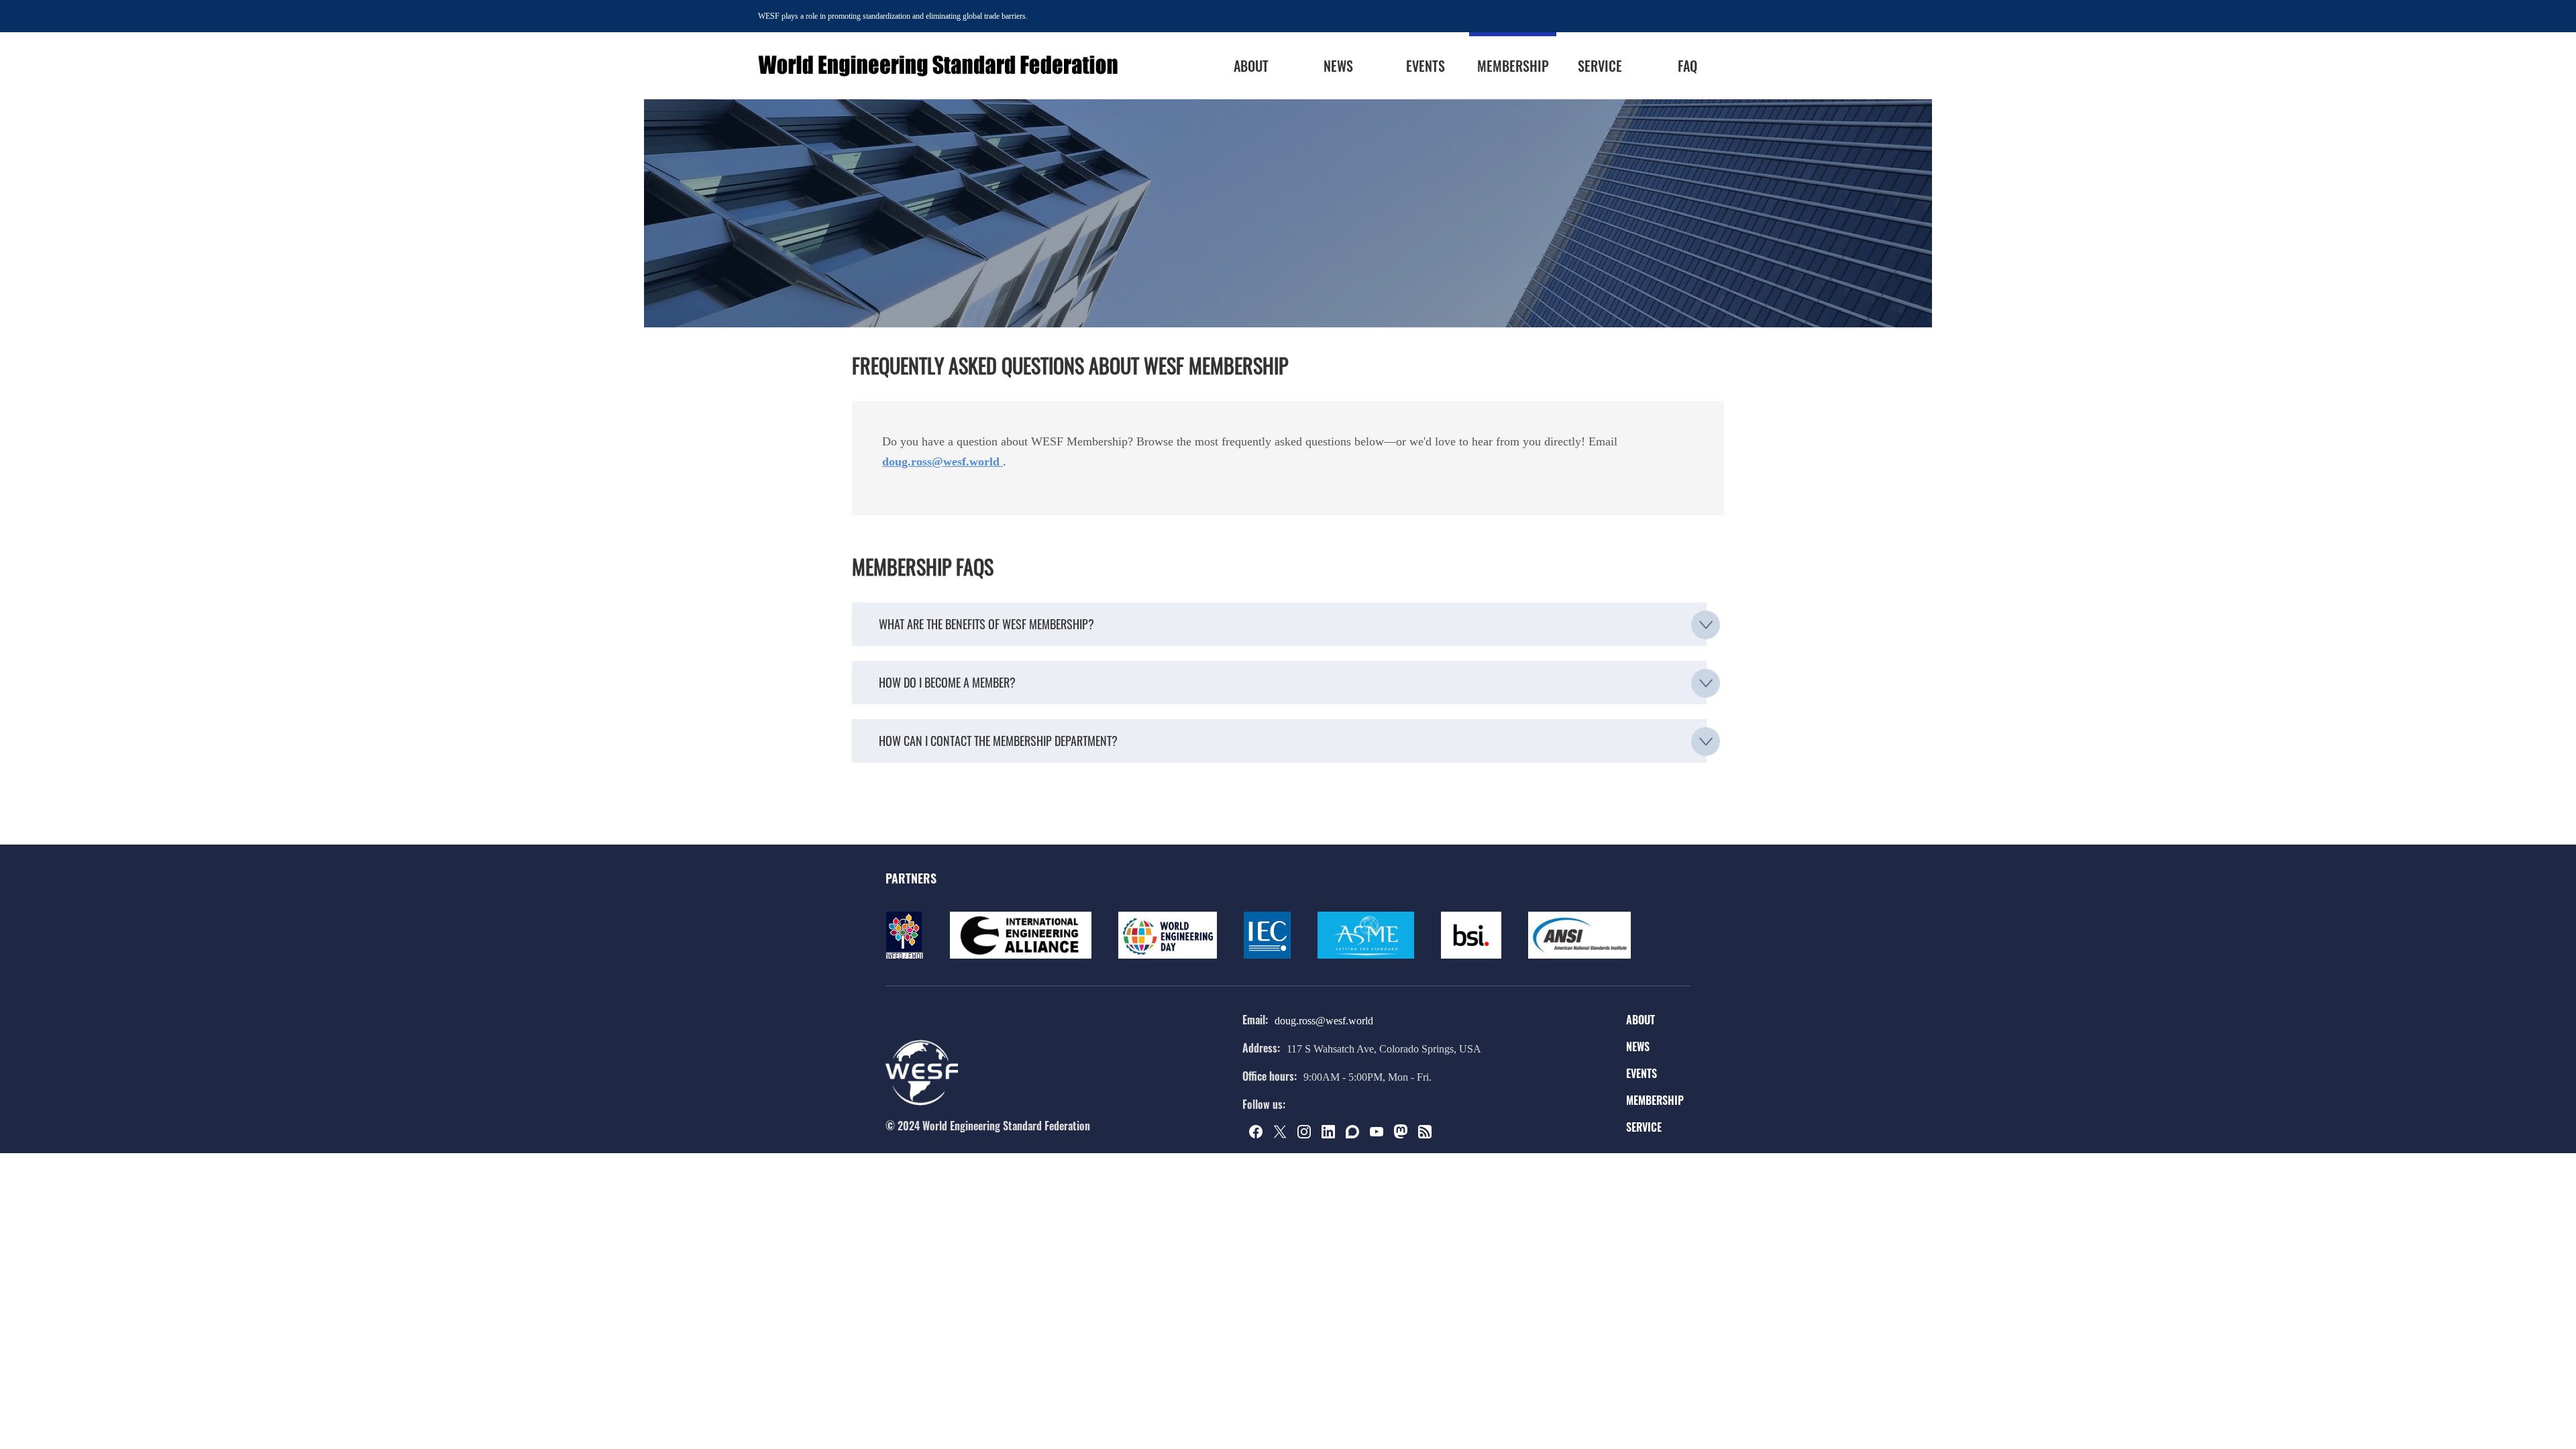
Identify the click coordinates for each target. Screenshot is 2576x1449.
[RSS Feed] (1429, 1135)
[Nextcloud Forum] (1356, 1135)
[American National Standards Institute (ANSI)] (1579, 956)
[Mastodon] (1405, 1135)
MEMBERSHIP (1655, 1100)
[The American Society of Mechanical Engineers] (1366, 956)
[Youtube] (1381, 1135)
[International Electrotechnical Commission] (1267, 956)
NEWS (1638, 1046)
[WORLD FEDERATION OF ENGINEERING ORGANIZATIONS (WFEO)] (904, 956)
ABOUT (1641, 1020)
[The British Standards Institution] (1471, 956)
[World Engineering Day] (1168, 956)
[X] (1284, 1135)
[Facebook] (1260, 1135)
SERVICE (1644, 1127)
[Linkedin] (1332, 1135)
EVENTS (1642, 1073)
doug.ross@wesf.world (1324, 1021)
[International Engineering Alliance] (1021, 956)
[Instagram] (1308, 1135)
